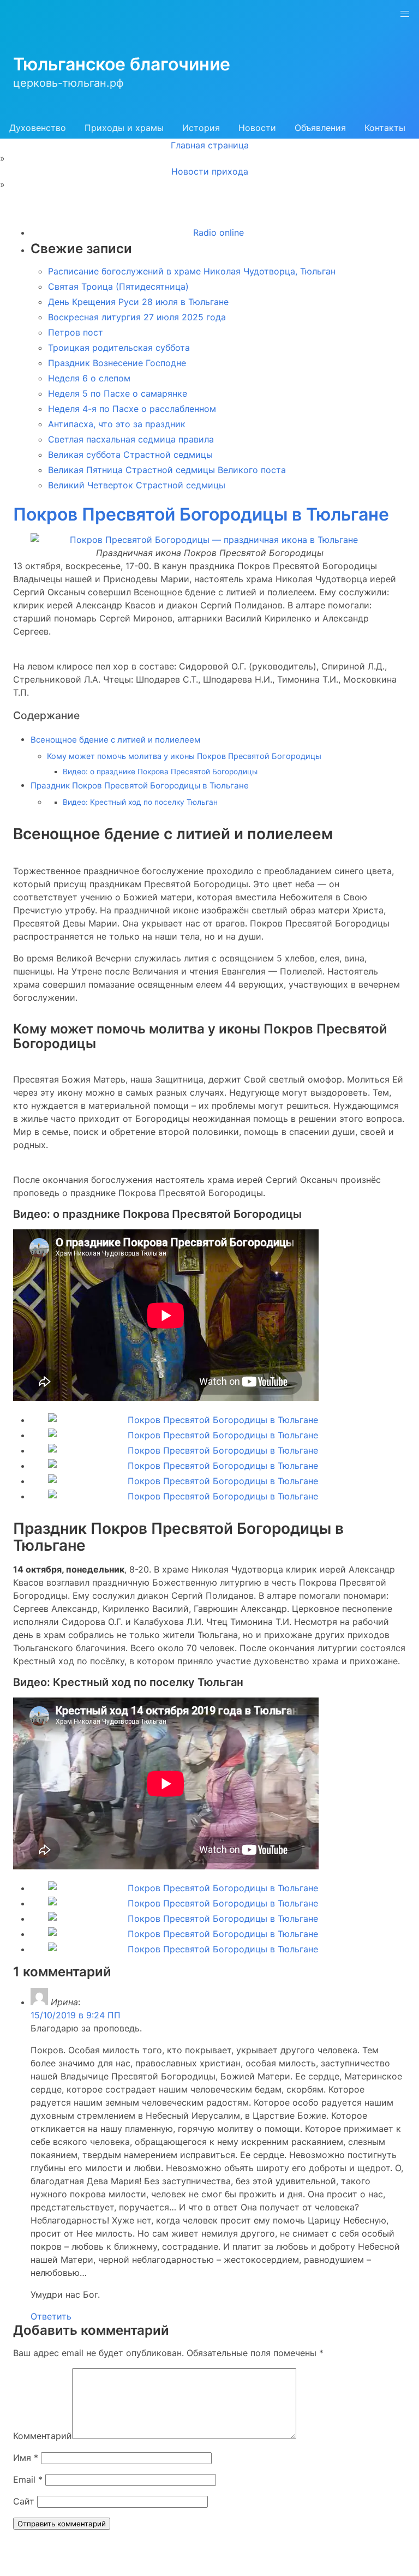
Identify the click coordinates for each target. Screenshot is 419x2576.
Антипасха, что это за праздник (117, 424)
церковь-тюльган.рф (68, 83)
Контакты (385, 128)
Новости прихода (210, 171)
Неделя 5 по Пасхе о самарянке (118, 393)
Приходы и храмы (124, 128)
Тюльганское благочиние (122, 64)
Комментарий (43, 2436)
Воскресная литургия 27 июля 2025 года (137, 317)
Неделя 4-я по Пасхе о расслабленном (132, 409)
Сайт (24, 2501)
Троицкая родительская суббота (119, 348)
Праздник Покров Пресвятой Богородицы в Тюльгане (140, 785)
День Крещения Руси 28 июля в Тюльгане (138, 302)
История (201, 128)
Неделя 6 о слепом (89, 378)
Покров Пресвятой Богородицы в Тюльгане (201, 514)
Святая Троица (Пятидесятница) (118, 286)
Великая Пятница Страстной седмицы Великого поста (167, 470)
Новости (257, 128)
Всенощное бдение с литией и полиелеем (115, 740)
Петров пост (76, 332)
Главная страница (210, 145)
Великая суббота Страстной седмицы (130, 455)
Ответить (51, 2316)
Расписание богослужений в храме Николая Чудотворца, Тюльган (192, 271)
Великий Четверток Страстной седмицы (137, 485)
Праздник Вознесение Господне (117, 363)
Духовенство (38, 128)
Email (28, 2479)
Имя (26, 2458)
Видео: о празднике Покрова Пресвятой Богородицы (160, 772)
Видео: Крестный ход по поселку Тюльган (140, 802)
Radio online (219, 232)
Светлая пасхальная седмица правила (131, 439)
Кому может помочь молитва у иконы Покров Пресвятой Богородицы (184, 756)
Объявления (320, 128)
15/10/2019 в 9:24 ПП (76, 2015)
